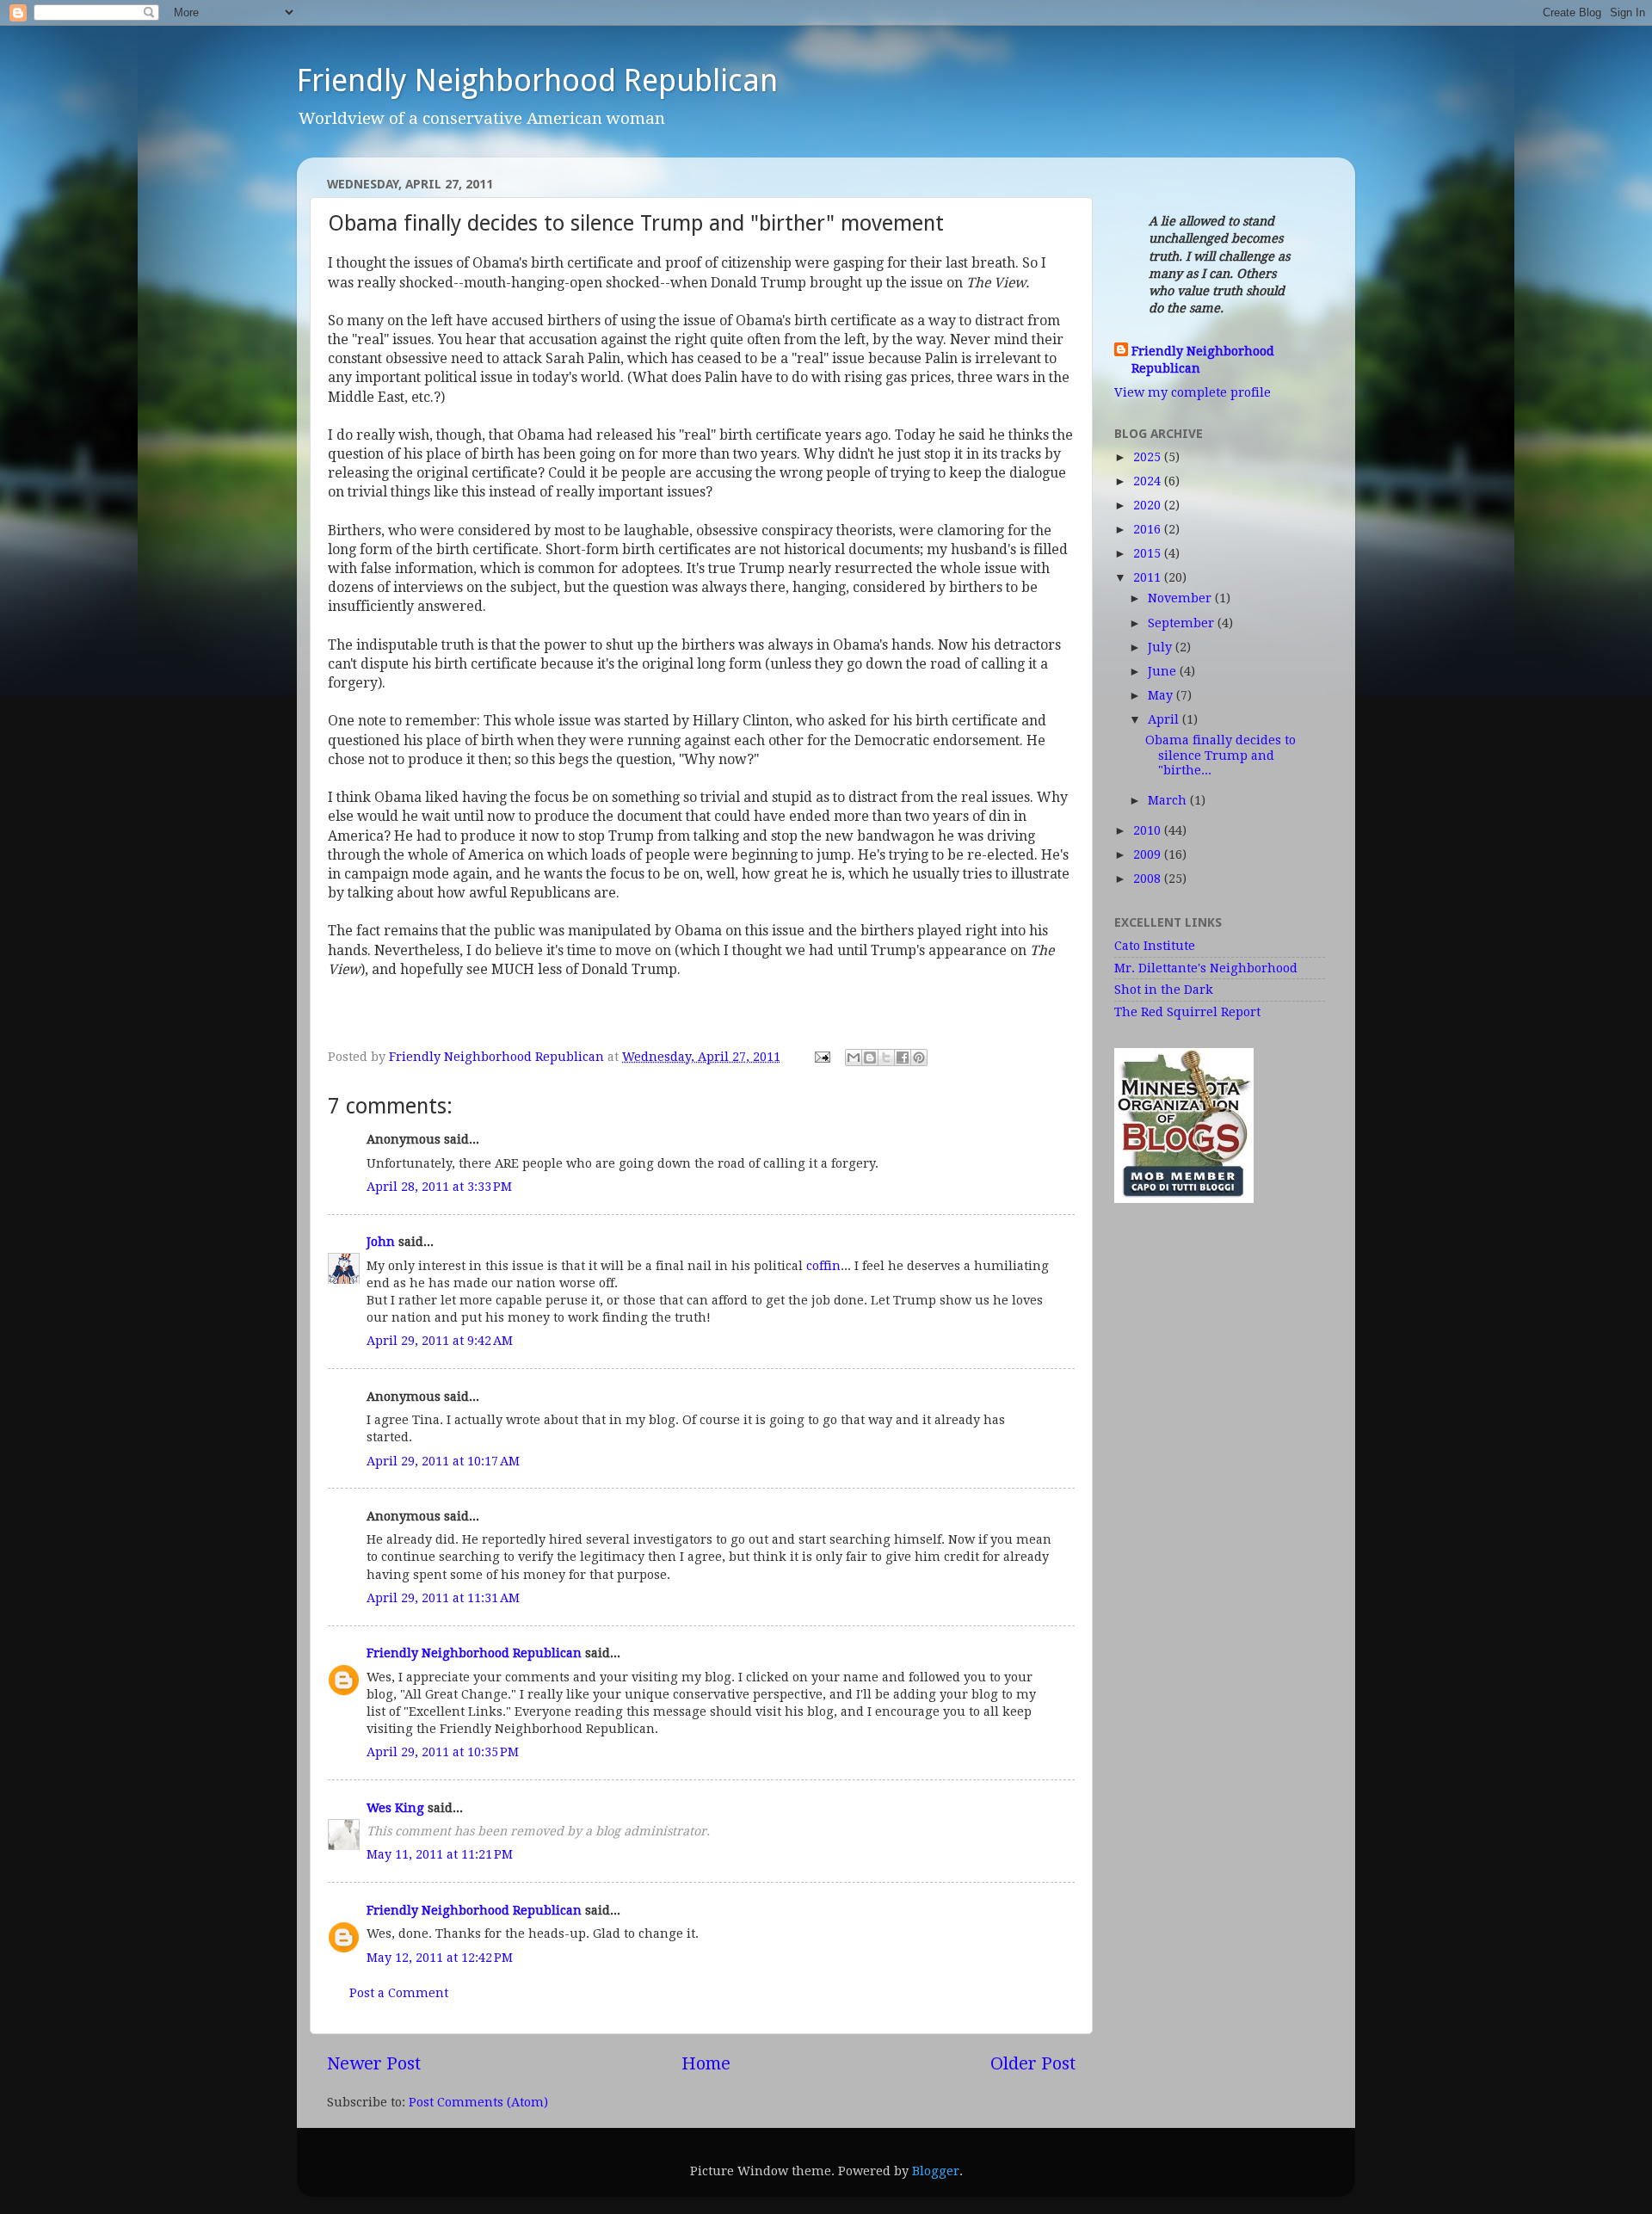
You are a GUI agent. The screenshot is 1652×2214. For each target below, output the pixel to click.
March (1169, 800)
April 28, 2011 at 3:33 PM (439, 1187)
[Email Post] (821, 1057)
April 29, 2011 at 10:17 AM (443, 1461)
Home (706, 2063)
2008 (1149, 879)
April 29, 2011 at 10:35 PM (443, 1752)
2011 (1149, 577)
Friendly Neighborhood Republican (537, 80)
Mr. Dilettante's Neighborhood (1206, 968)
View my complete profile (1193, 392)
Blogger (936, 2171)
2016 (1149, 529)
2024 (1149, 481)
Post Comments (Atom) (478, 2102)
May (1162, 695)
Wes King (395, 1808)
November (1181, 598)
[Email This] (854, 1058)
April (1165, 719)
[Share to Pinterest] (919, 1058)
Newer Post (374, 2063)
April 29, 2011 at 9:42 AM (440, 1341)
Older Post (1033, 2063)
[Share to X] (886, 1058)
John (381, 1242)
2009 (1149, 854)
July (1162, 647)
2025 (1149, 457)
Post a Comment (399, 1993)
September (1183, 623)
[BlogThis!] (870, 1058)
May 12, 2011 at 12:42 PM (440, 1958)
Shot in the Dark (1164, 990)
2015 (1149, 553)
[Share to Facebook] (903, 1058)
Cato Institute (1155, 946)
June (1164, 671)
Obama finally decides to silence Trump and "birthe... (1221, 755)
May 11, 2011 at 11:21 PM (440, 1854)
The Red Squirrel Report (1187, 1012)
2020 (1149, 505)
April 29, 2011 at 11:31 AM (443, 1598)
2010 (1149, 830)
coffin (823, 1266)
